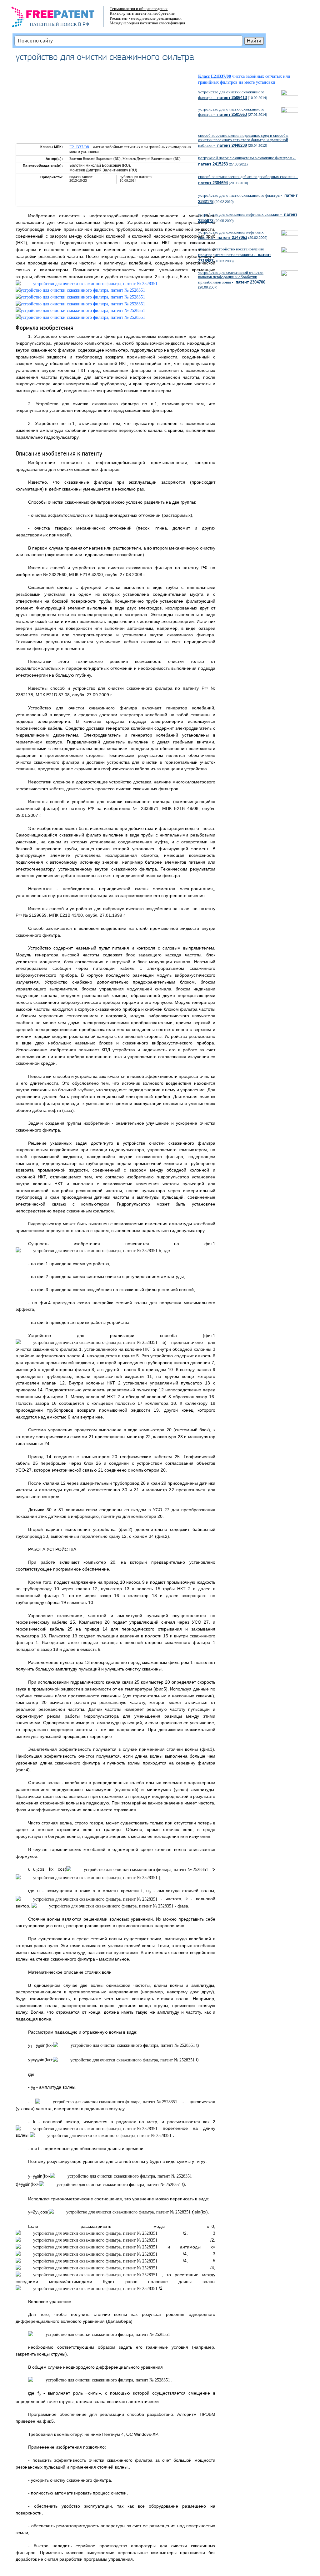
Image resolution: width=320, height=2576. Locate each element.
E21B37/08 (79, 147)
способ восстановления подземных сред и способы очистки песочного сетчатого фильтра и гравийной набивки (243, 140)
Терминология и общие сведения (139, 9)
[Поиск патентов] (60, 19)
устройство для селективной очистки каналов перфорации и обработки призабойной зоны (232, 277)
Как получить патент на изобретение (142, 13)
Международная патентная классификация (147, 23)
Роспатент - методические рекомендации (146, 18)
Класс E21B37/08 (215, 76)
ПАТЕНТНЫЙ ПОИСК (53, 24)
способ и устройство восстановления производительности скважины (235, 255)
